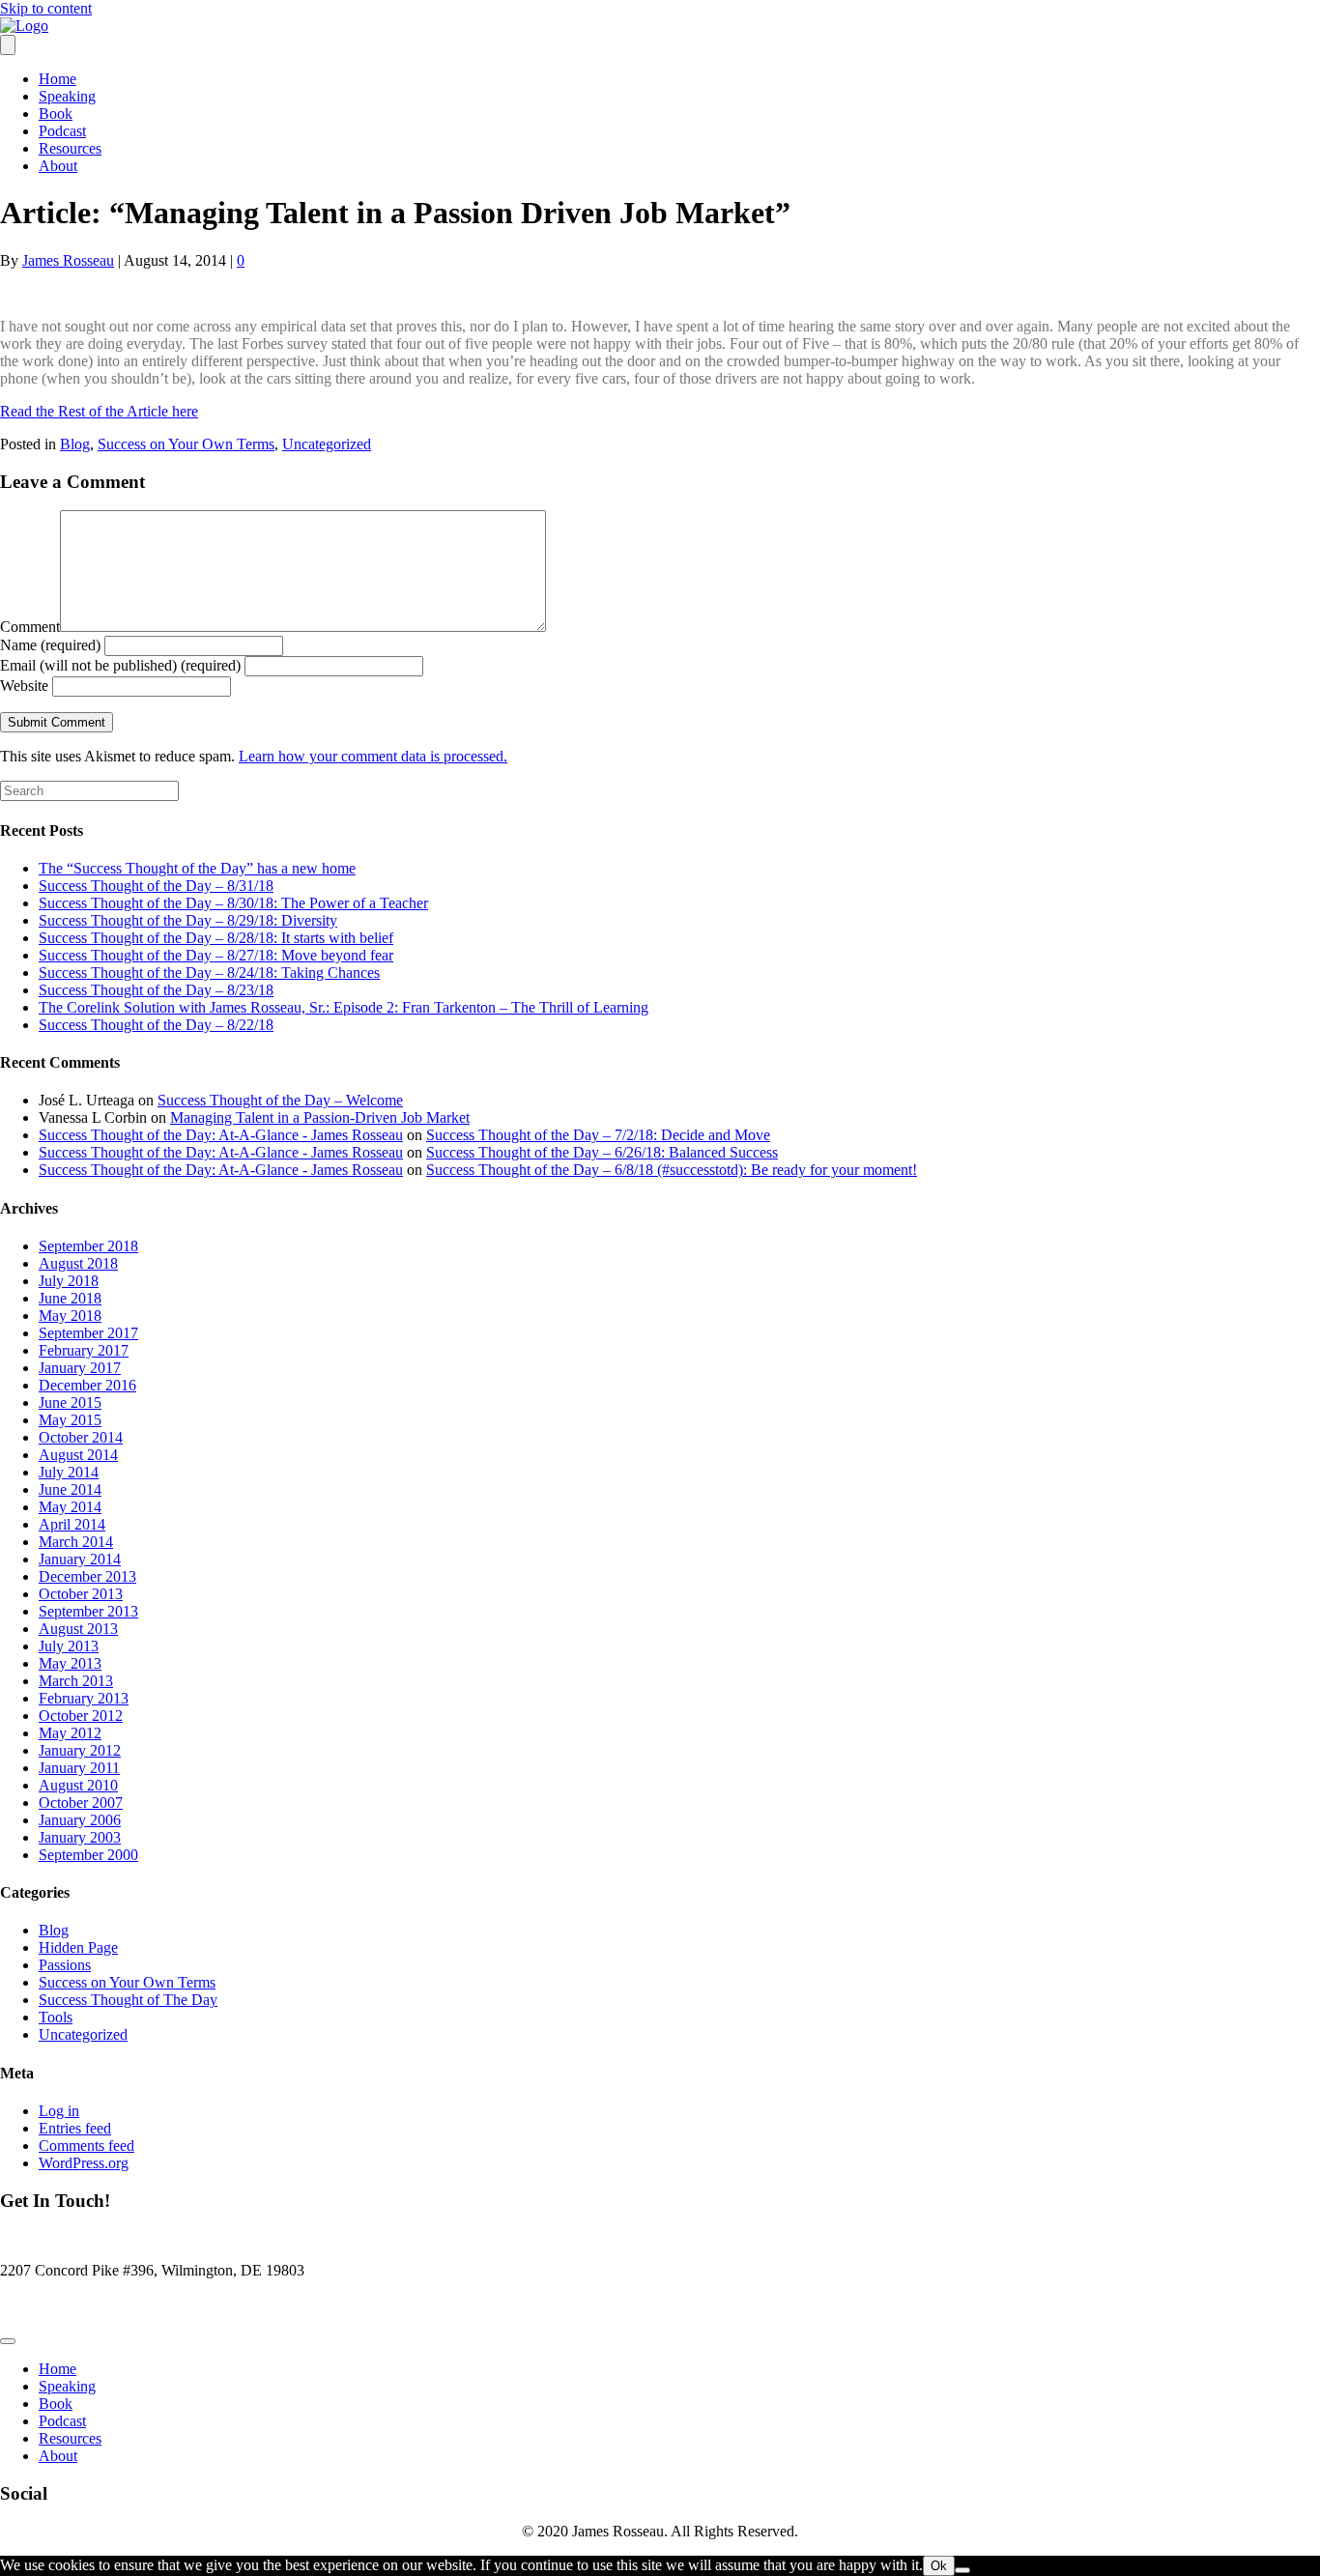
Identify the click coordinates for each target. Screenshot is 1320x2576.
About (58, 166)
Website (24, 686)
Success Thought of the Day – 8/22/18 (156, 1025)
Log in (59, 2111)
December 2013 (87, 1576)
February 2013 (84, 1698)
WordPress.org (84, 2163)
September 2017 (88, 1333)
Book (56, 114)
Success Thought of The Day (128, 2000)
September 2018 (88, 1246)
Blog (75, 444)
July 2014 (69, 1472)
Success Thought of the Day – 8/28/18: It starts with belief (216, 938)
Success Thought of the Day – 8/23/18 (156, 990)
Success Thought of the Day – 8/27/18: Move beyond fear (216, 955)
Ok (939, 2566)
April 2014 (72, 1524)
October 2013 (81, 1594)
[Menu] (8, 45)
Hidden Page (78, 1947)
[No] (962, 2570)
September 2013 (88, 1611)
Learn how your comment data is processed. (373, 756)
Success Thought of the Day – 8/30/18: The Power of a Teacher (233, 903)
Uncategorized (327, 444)
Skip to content (46, 8)
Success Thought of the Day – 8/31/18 (156, 886)
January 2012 (80, 1750)
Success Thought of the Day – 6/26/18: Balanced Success (602, 1152)
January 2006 (80, 1820)
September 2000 (88, 1855)
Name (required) (50, 645)
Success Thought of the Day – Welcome (280, 1100)
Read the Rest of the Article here (99, 411)
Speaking (67, 96)
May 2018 (70, 1316)
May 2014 (70, 1507)
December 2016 (87, 1385)
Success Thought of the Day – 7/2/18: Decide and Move (598, 1135)
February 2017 (84, 1350)
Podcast (62, 131)
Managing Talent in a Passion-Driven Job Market (320, 1117)
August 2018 (78, 1263)
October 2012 (81, 1716)
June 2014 (70, 1489)
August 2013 (78, 1629)
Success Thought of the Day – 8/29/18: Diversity (188, 920)
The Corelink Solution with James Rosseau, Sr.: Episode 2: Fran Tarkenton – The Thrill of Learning (344, 1007)
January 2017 (80, 1368)
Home (57, 79)
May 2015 (70, 1420)
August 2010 (78, 1785)
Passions (65, 1965)
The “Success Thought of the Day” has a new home (197, 868)
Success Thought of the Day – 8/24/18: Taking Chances (209, 973)
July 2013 (69, 1646)
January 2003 (80, 1837)
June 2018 (70, 1298)
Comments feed (86, 2146)
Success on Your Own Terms (186, 444)
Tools (56, 2017)
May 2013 (70, 1663)
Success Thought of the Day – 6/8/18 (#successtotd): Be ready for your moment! (672, 1170)
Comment (30, 627)
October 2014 (81, 1437)
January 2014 (80, 1559)
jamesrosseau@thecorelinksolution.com (120, 2303)
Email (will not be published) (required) (120, 665)
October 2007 (81, 1803)
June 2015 (70, 1402)
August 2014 (78, 1455)
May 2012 (70, 1733)
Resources (70, 148)
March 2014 (76, 1542)
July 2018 (69, 1281)
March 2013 (76, 1681)
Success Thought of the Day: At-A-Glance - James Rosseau (221, 1135)
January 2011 (79, 1768)
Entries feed (75, 2128)
